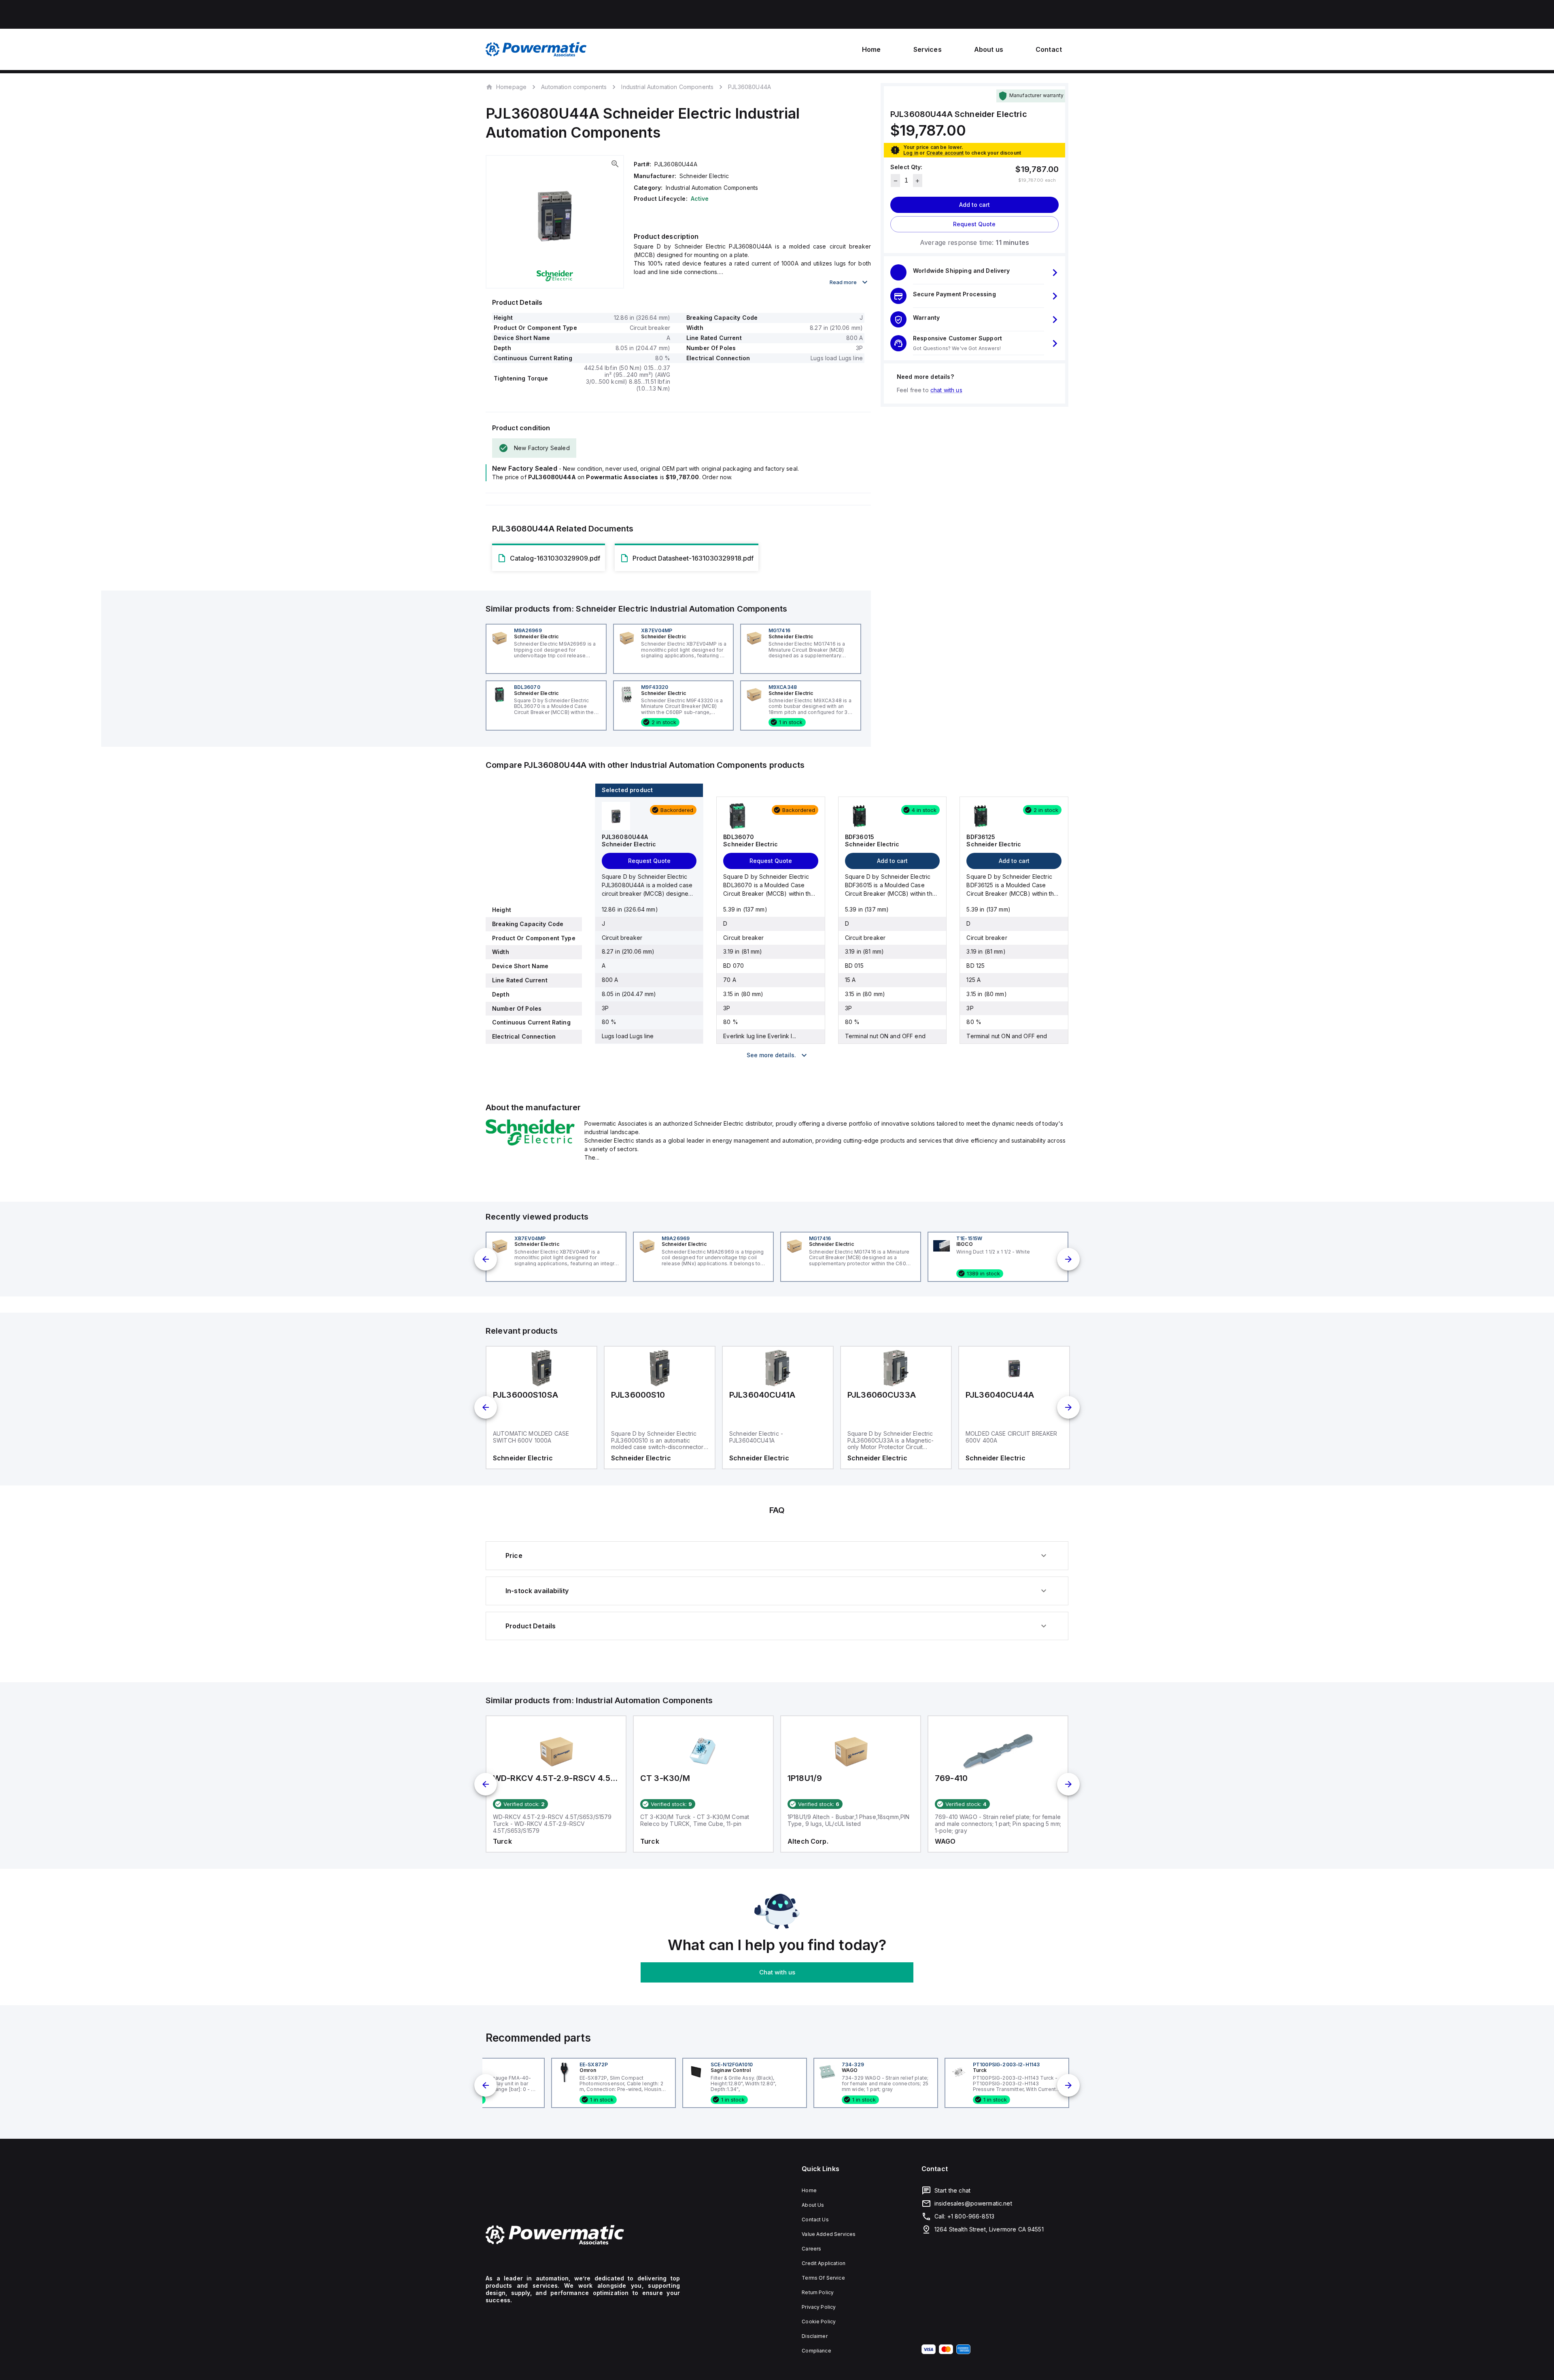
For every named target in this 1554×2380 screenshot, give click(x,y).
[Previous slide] (486, 1259)
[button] (974, 273)
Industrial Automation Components (667, 87)
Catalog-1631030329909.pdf (555, 558)
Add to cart (974, 205)
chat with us (946, 390)
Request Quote (974, 224)
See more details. (771, 1055)
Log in (911, 153)
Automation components (574, 87)
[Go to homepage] (583, 2235)
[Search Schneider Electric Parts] (530, 1143)
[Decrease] (895, 181)
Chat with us (777, 1972)
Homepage (511, 87)
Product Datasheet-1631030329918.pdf (693, 558)
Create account (945, 153)
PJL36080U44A (749, 87)
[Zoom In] (615, 164)
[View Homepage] (536, 49)
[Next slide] (1068, 1259)
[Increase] (918, 181)
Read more (843, 282)
